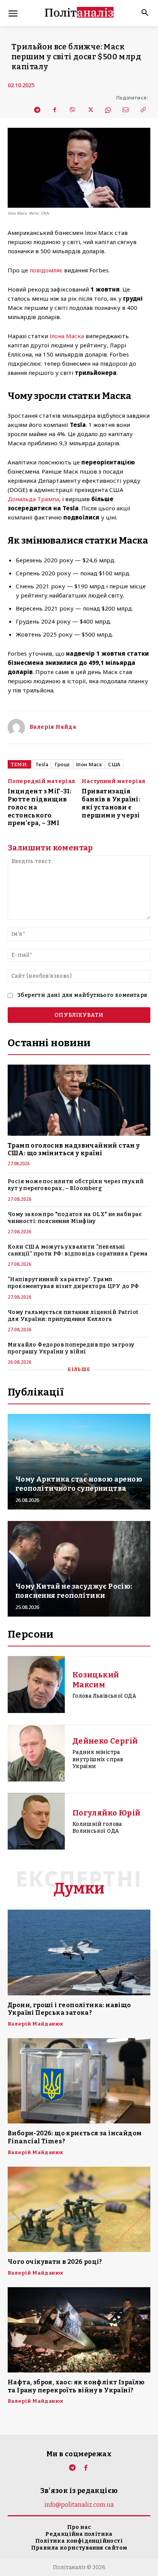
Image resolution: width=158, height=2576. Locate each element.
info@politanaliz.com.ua (79, 2505)
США (114, 764)
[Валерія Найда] (16, 727)
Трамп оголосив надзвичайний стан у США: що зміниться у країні (74, 1150)
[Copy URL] (143, 110)
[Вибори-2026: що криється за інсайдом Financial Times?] (79, 2081)
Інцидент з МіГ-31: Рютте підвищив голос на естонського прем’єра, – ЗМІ (39, 807)
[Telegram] (37, 110)
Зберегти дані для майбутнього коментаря (82, 995)
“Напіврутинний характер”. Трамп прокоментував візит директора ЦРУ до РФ (73, 1283)
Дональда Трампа (33, 499)
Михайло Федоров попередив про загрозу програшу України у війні (71, 1348)
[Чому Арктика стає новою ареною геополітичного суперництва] (79, 1462)
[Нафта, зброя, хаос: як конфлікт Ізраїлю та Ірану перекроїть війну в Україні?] (79, 2330)
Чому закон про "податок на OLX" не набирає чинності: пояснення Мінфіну (75, 1218)
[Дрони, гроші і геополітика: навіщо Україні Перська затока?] (79, 1952)
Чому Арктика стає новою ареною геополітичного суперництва (79, 1484)
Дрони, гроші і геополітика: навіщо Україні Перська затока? (69, 2009)
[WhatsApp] (107, 110)
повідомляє (46, 270)
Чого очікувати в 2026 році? (55, 2262)
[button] (142, 13)
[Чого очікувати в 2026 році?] (79, 2209)
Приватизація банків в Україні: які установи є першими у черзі (111, 803)
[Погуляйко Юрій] (36, 1821)
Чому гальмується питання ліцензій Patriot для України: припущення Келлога (73, 1316)
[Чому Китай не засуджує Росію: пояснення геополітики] (79, 1569)
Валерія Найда (53, 727)
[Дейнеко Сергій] (36, 1753)
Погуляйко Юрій (107, 1813)
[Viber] (72, 110)
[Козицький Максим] (36, 1684)
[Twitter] (90, 110)
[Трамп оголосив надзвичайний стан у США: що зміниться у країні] (79, 1100)
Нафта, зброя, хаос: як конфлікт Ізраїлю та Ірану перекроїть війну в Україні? (76, 2386)
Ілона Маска (67, 336)
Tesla (42, 764)
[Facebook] (54, 110)
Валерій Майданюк (35, 2024)
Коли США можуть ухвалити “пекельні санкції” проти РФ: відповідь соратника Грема (78, 1250)
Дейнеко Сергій (105, 1741)
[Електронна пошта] (125, 110)
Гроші (62, 764)
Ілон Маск (89, 764)
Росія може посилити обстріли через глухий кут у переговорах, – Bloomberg (76, 1185)
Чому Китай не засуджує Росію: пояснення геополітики (74, 1591)
